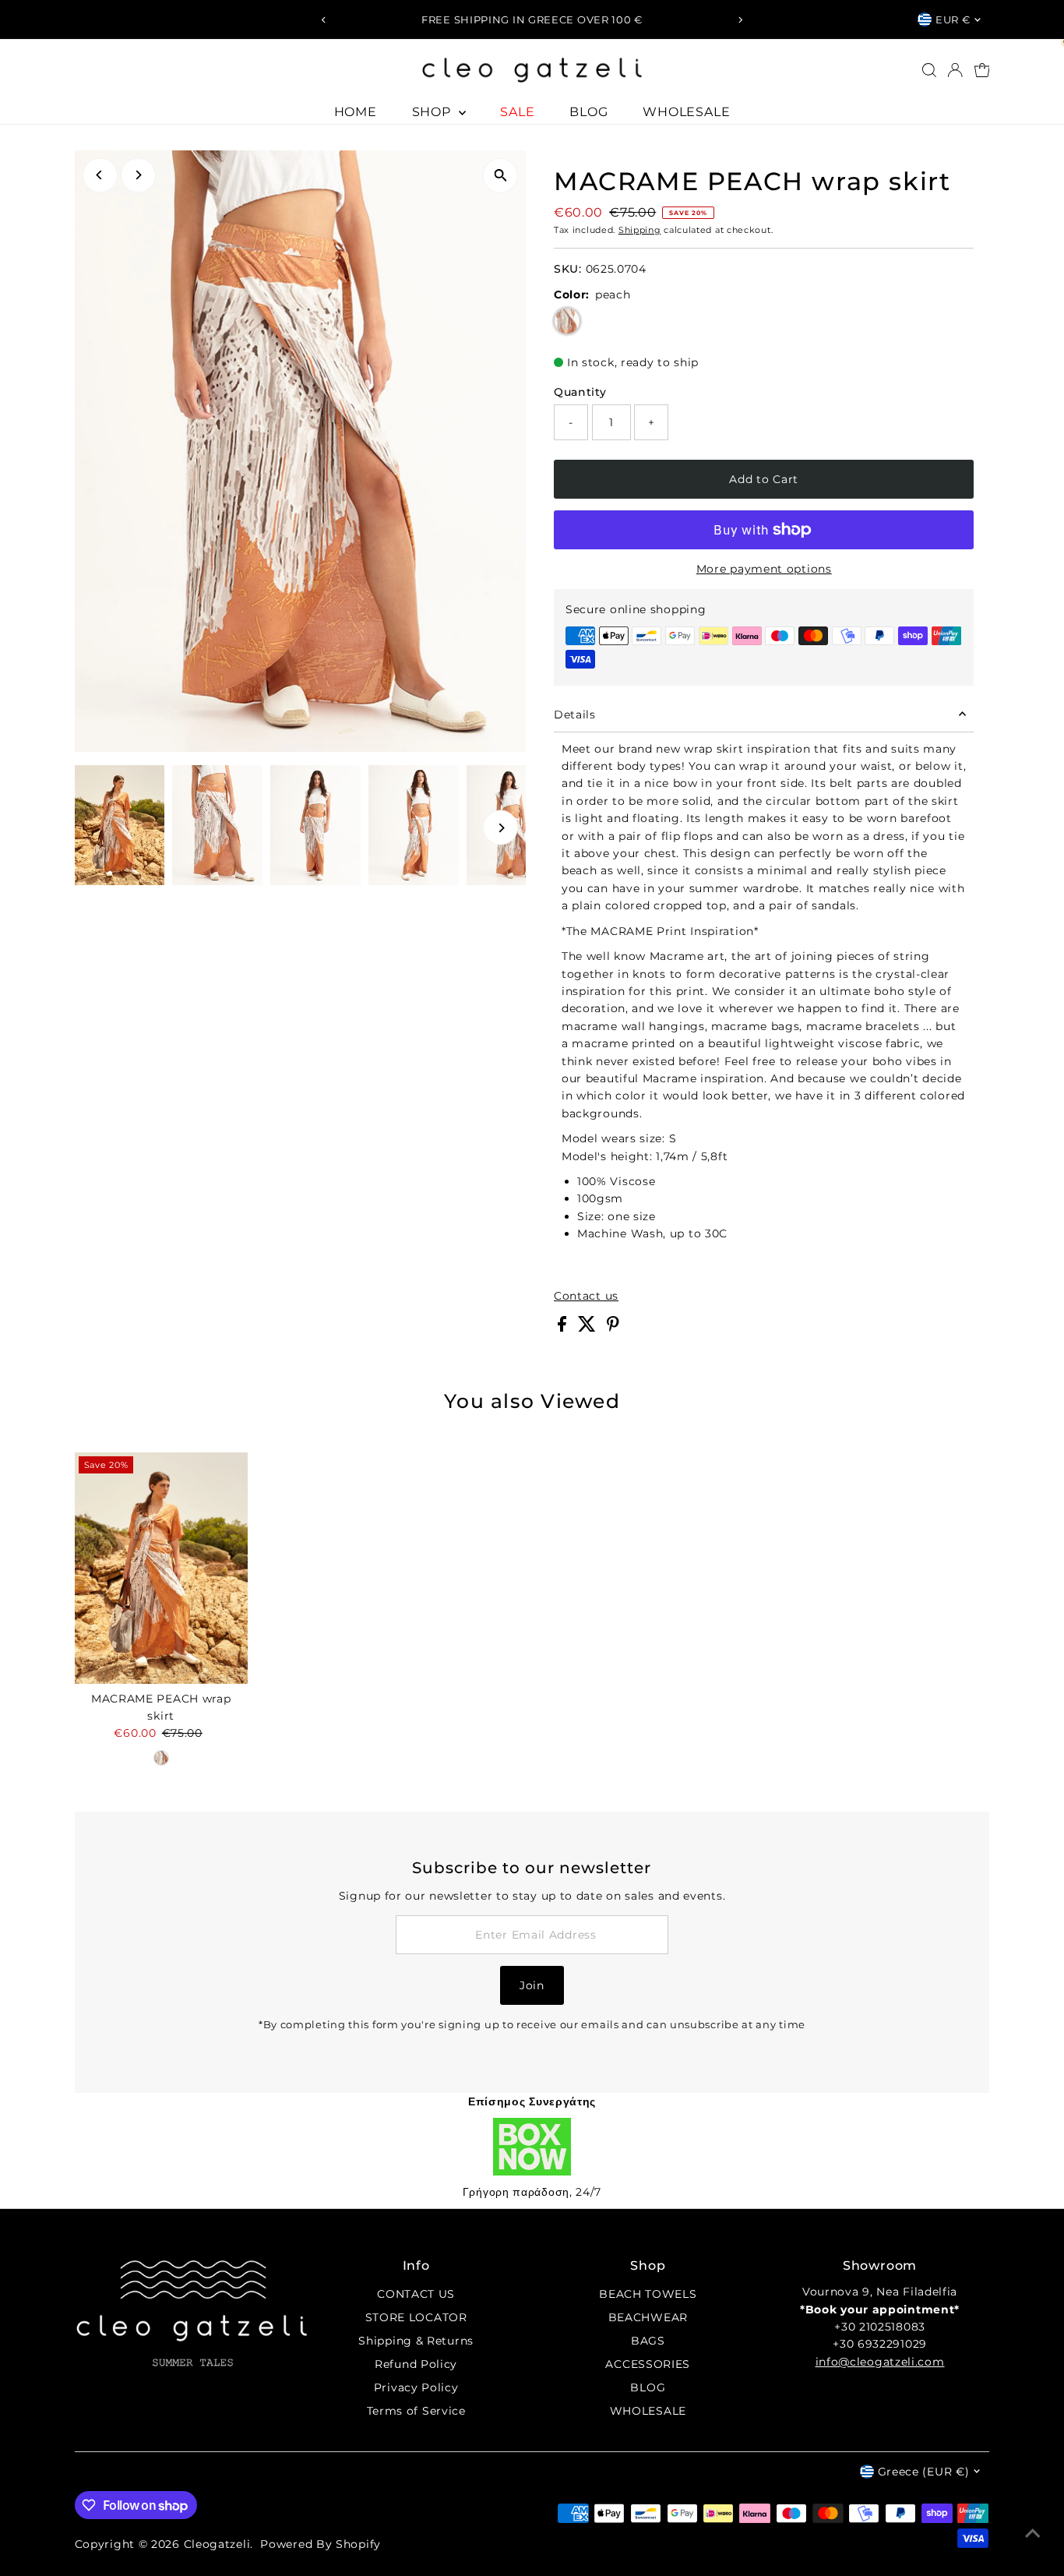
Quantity (580, 392)
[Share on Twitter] (589, 1328)
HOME (356, 112)
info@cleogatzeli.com (880, 2362)
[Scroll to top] (1033, 2533)
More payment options (764, 569)
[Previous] (324, 20)
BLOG (588, 112)
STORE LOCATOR (416, 2317)
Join (532, 1985)
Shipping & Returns (416, 2341)
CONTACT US (416, 2294)
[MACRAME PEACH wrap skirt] (161, 1568)
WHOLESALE (686, 112)
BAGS (648, 2341)
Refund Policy (416, 2364)
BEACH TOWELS (648, 2294)
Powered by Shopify (321, 2544)
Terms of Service (416, 2411)
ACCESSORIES (648, 2364)
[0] (982, 70)
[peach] (161, 1758)
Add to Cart (764, 479)
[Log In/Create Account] (955, 70)
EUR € (953, 19)
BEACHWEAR (648, 2317)
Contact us (586, 1296)
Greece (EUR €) (924, 2472)
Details (575, 715)
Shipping (640, 230)
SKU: (568, 269)
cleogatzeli (217, 2544)
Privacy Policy (416, 2387)
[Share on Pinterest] (613, 1328)
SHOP (433, 112)
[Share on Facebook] (564, 1328)
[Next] (740, 20)
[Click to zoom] (500, 176)
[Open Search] (929, 70)
